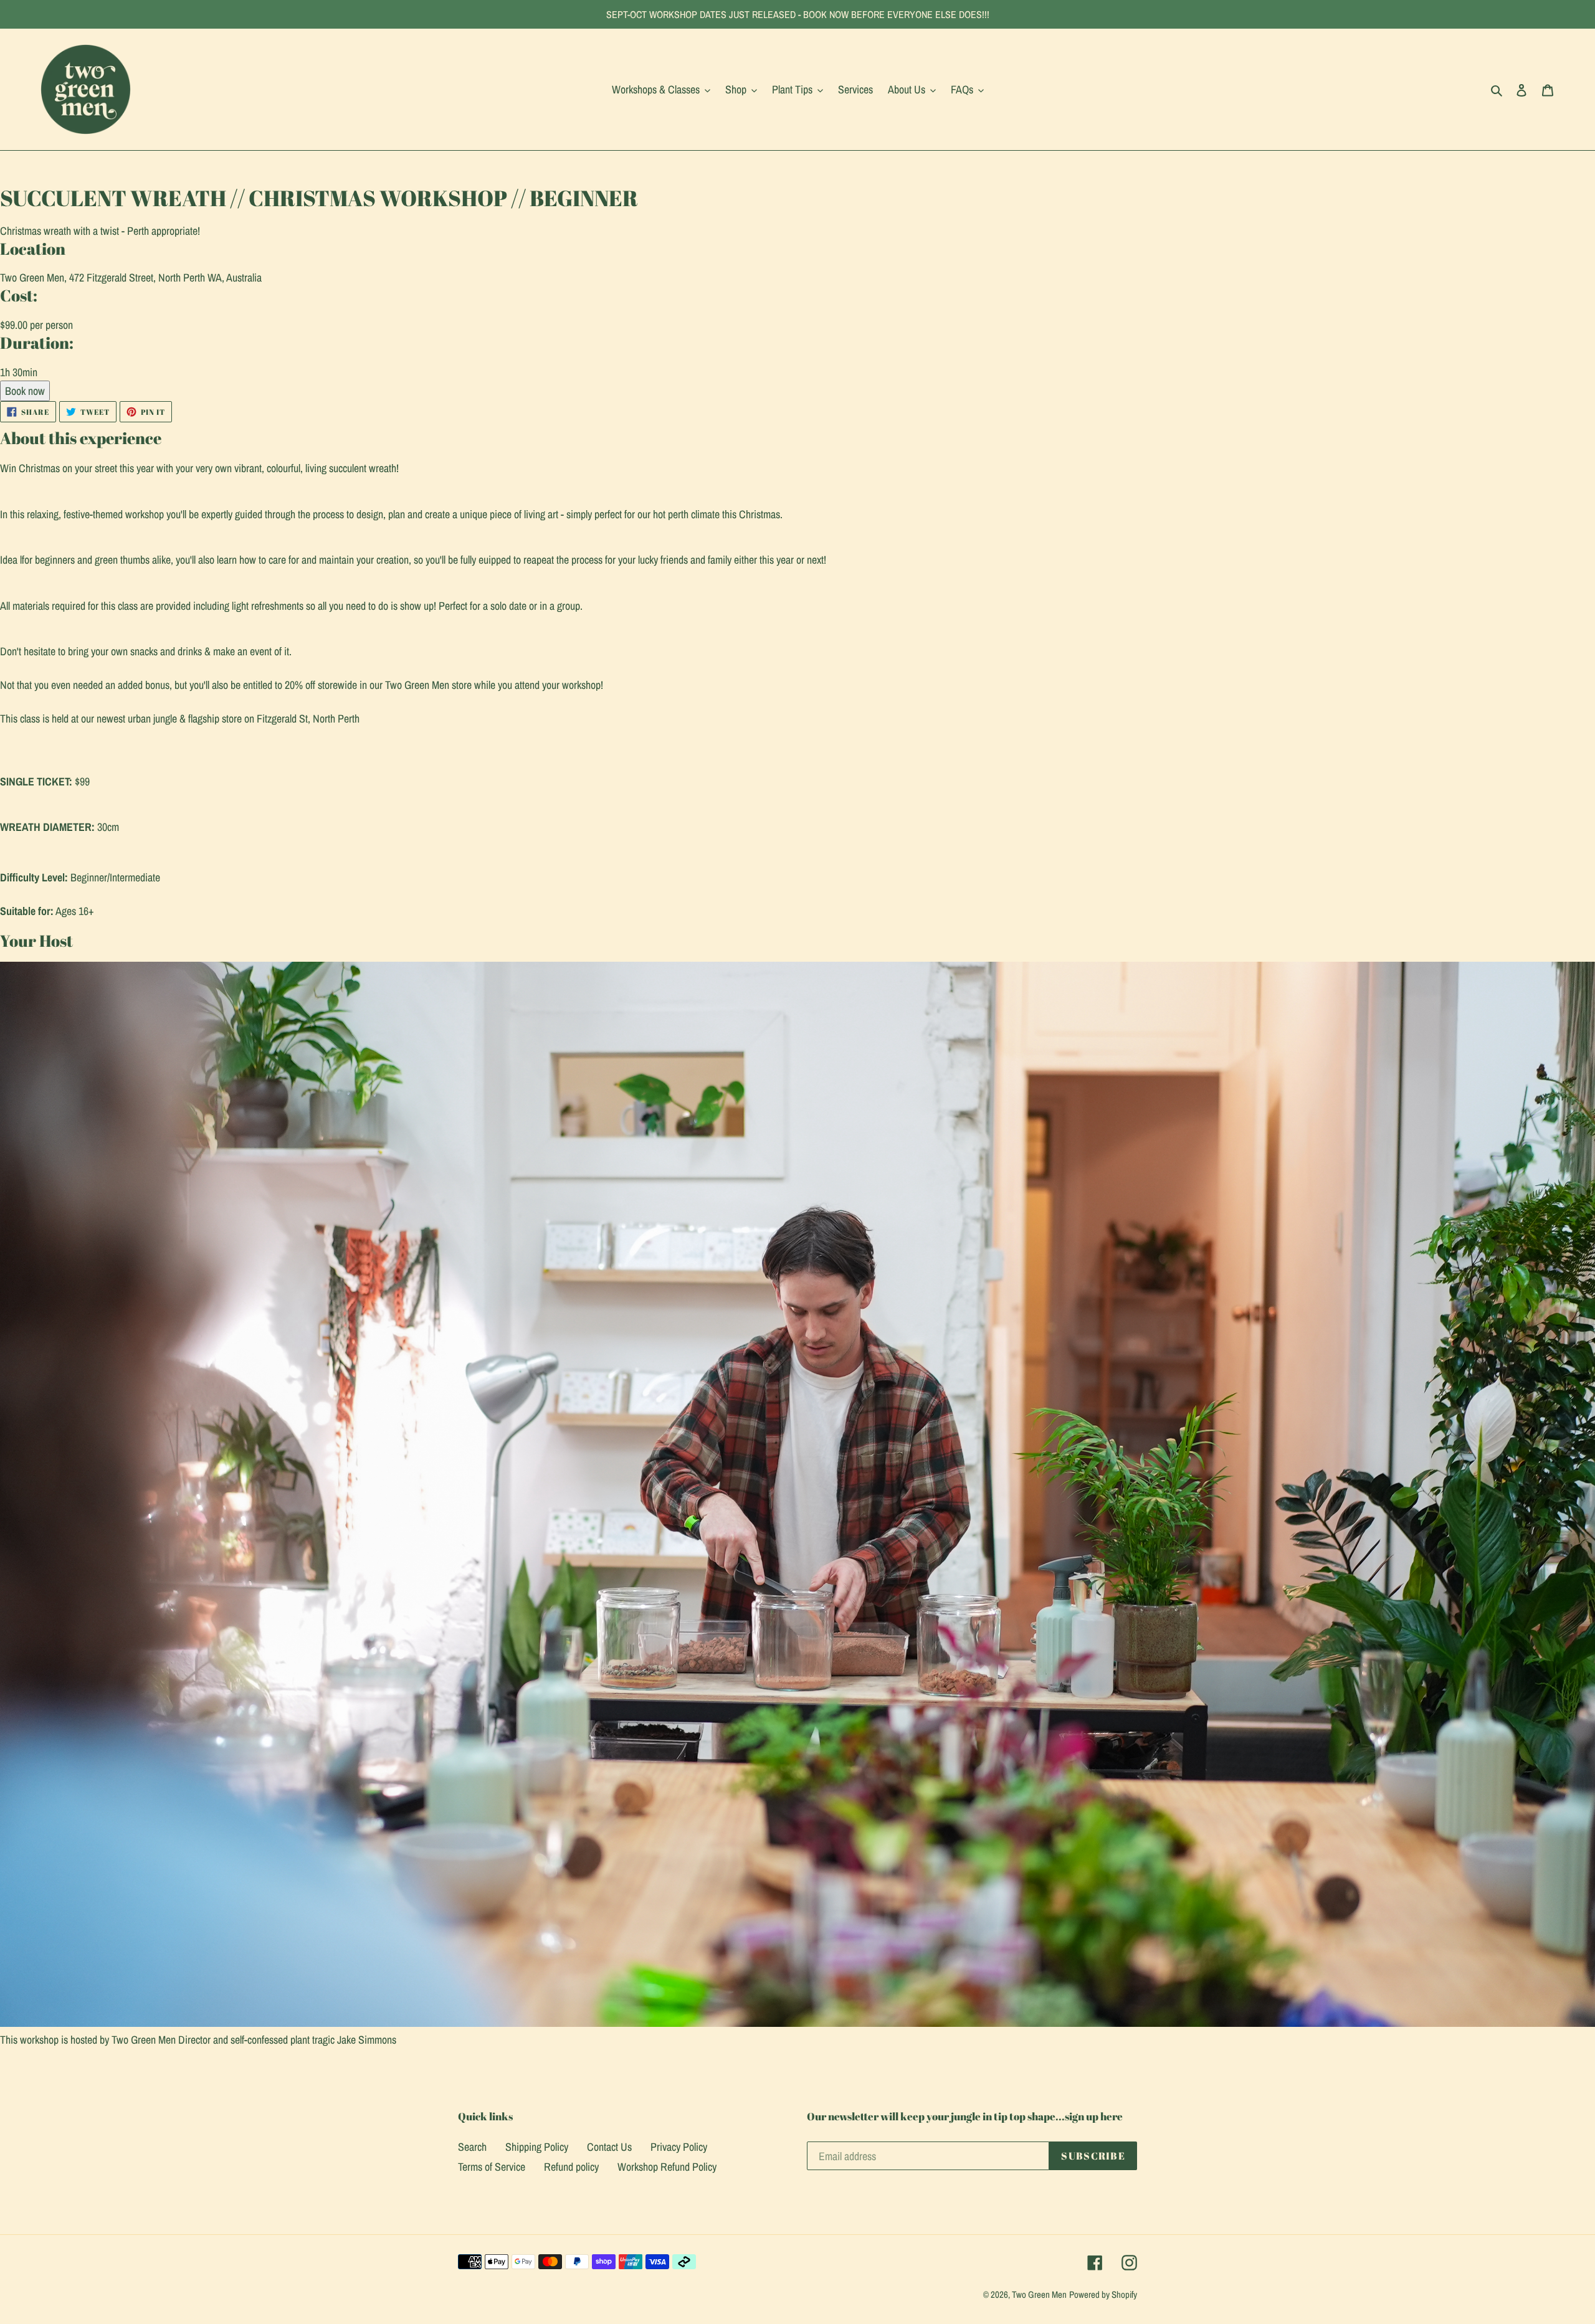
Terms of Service (492, 2167)
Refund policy (571, 2167)
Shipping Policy (537, 2147)
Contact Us (609, 2147)
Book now (25, 391)
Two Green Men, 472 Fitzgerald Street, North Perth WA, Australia (131, 277)
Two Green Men (1039, 2294)
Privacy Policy (679, 2147)
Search (472, 2147)
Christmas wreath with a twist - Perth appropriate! (100, 231)
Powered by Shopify (1103, 2294)
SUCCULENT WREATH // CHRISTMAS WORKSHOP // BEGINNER (319, 198)
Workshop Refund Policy (667, 2167)
